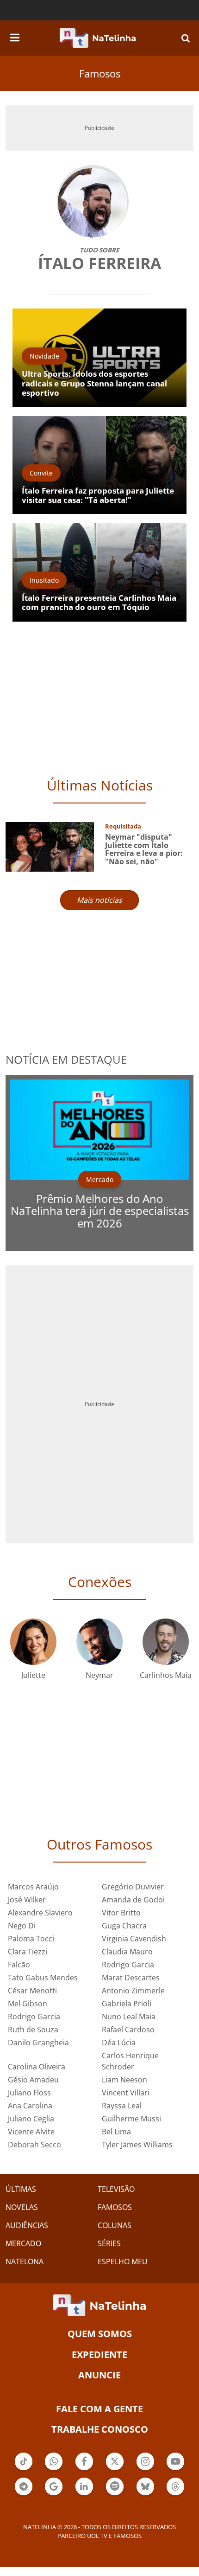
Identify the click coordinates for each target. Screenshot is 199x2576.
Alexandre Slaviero (40, 1913)
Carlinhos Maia (166, 1675)
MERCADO (23, 2243)
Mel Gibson (28, 2004)
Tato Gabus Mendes (43, 1978)
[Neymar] (99, 1641)
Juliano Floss (29, 2093)
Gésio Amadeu (33, 2080)
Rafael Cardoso (128, 2030)
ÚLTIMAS (21, 2189)
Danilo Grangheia (38, 2043)
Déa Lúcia (119, 2043)
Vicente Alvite (31, 2132)
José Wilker (27, 1900)
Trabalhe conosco (100, 2429)
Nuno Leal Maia (129, 2017)
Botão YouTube (175, 2469)
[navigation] (15, 36)
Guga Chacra (124, 1926)
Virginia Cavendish (134, 1939)
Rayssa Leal (122, 2106)
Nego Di (22, 1926)
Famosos (100, 73)
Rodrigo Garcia (128, 1965)
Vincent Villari (126, 2093)
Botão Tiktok (24, 2469)
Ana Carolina (30, 2106)
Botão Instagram (145, 2469)
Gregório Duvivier (133, 1887)
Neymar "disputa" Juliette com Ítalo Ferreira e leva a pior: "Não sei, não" (144, 849)
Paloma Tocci (31, 1939)
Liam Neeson (124, 2080)
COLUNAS (115, 2225)
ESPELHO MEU (123, 2261)
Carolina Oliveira (37, 2067)
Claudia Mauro (127, 1952)
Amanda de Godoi (133, 1900)
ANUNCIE (99, 2375)
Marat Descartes (131, 1978)
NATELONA (25, 2261)
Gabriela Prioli (127, 2004)
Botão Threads (175, 2494)
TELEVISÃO (116, 2189)
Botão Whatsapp (54, 2469)
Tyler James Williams (137, 2145)
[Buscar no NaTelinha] (186, 38)
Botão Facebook (84, 2469)
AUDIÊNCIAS (27, 2225)
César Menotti (32, 1991)
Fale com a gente (99, 2409)
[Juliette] (33, 1641)
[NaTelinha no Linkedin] (84, 2486)
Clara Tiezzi (28, 1952)
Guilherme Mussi (131, 2119)
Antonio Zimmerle (133, 1991)
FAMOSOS (115, 2207)
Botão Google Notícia (54, 2494)
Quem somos (100, 2334)
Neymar (99, 1675)
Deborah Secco (34, 2145)
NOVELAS (22, 2207)
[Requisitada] (50, 846)
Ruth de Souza (33, 2030)
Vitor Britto (121, 1913)
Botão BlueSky (145, 2494)
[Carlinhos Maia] (166, 1641)
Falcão (19, 1965)
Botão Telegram (24, 2494)
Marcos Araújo (33, 1887)
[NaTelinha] (98, 38)
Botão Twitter (115, 2469)
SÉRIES (109, 2243)
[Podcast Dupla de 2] (115, 2486)
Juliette (33, 1675)
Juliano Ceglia (31, 2119)
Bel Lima (116, 2132)
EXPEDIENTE (99, 2354)
